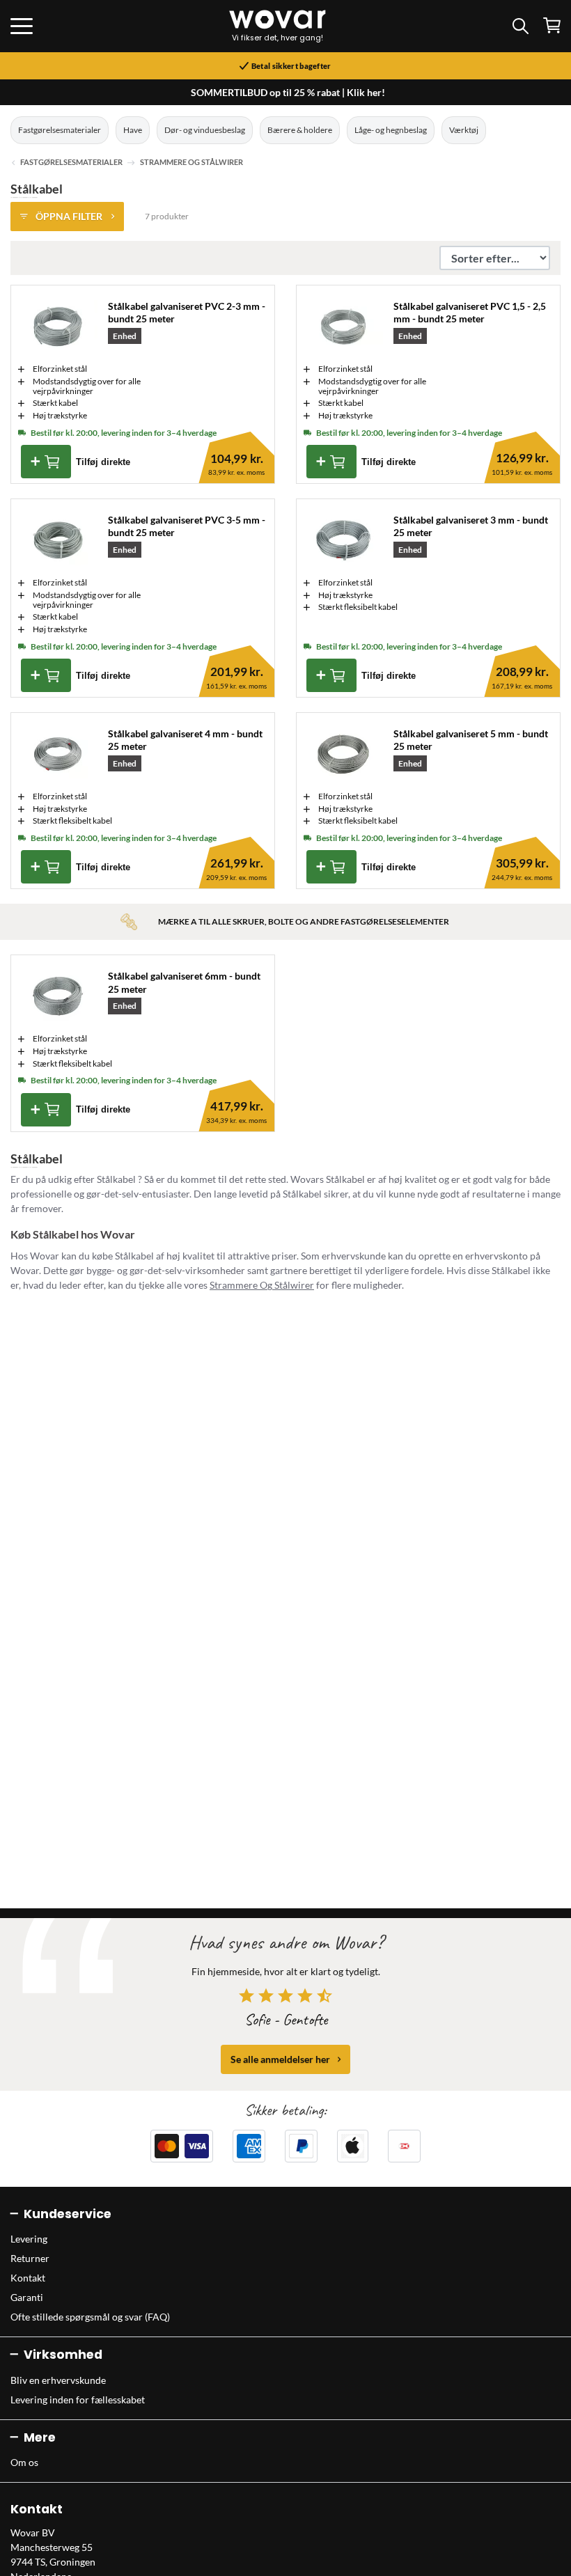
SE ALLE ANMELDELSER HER (280, 2059)
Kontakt (28, 2278)
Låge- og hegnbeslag (391, 130)
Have (133, 130)
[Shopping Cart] (552, 25)
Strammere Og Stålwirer (262, 1285)
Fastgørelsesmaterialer (60, 130)
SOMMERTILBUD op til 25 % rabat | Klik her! (288, 92)
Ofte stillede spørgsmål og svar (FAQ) (90, 2317)
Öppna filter (69, 216)
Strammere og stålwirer (191, 162)
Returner (30, 2258)
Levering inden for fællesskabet (78, 2400)
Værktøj (464, 130)
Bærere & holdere (300, 130)
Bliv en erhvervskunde (58, 2380)
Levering (29, 2239)
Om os (24, 2462)
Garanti (27, 2297)
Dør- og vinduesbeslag (205, 130)
